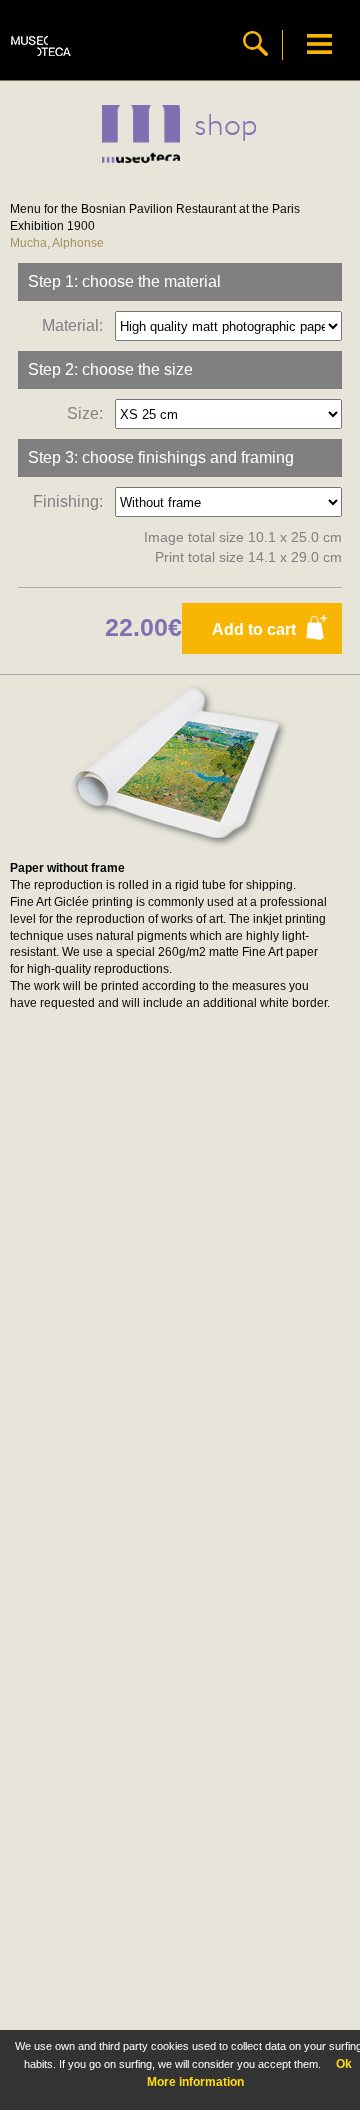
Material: (76, 325)
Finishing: (72, 501)
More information (195, 2082)
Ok (344, 2064)
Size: (89, 413)
